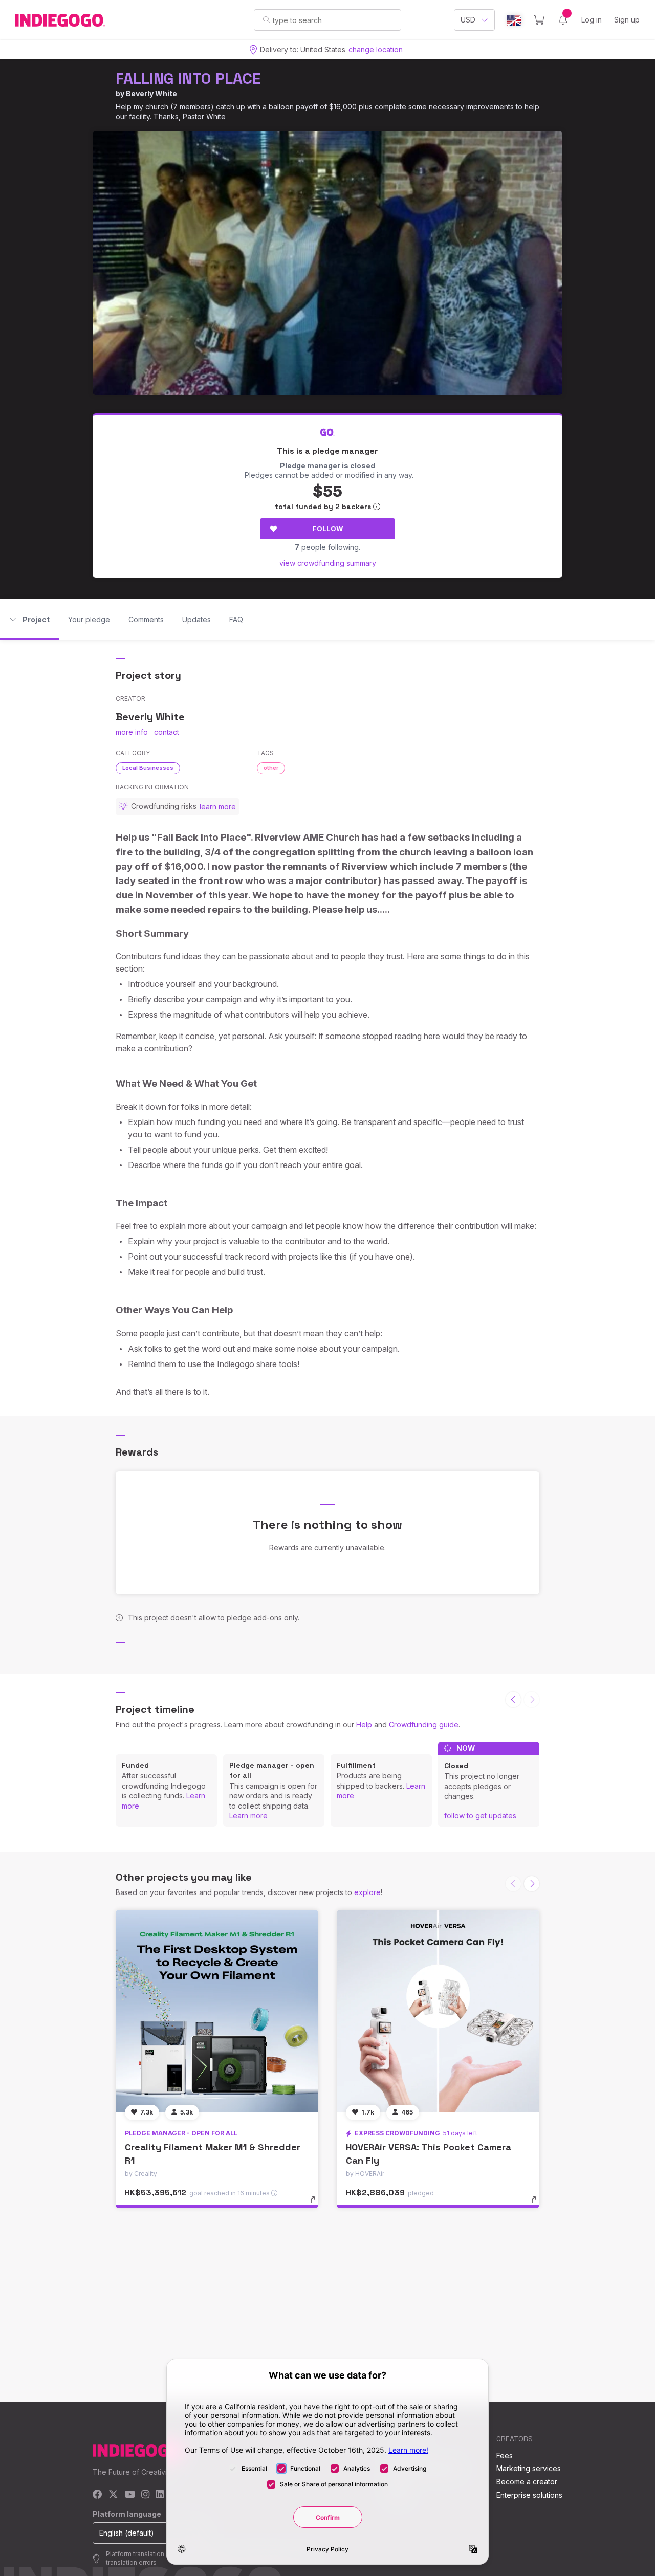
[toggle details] (318, 2205)
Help (364, 1724)
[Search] (266, 19)
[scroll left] (513, 1700)
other (271, 768)
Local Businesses (148, 768)
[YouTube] (130, 2495)
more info (132, 732)
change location (376, 49)
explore (367, 1892)
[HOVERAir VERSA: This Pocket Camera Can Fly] (438, 2011)
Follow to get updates (480, 1815)
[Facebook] (97, 2495)
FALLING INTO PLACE (188, 79)
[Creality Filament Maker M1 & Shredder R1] (217, 2011)
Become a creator (527, 2482)
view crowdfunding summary (328, 563)
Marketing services (529, 2468)
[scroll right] (532, 1884)
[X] (113, 2495)
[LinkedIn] (160, 2495)
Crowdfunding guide (424, 1724)
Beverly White (151, 93)
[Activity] (563, 20)
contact (167, 732)
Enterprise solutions (529, 2495)
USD (468, 20)
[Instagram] (145, 2495)
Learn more (248, 1815)
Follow (328, 529)
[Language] (514, 20)
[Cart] (539, 20)
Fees (505, 2456)
